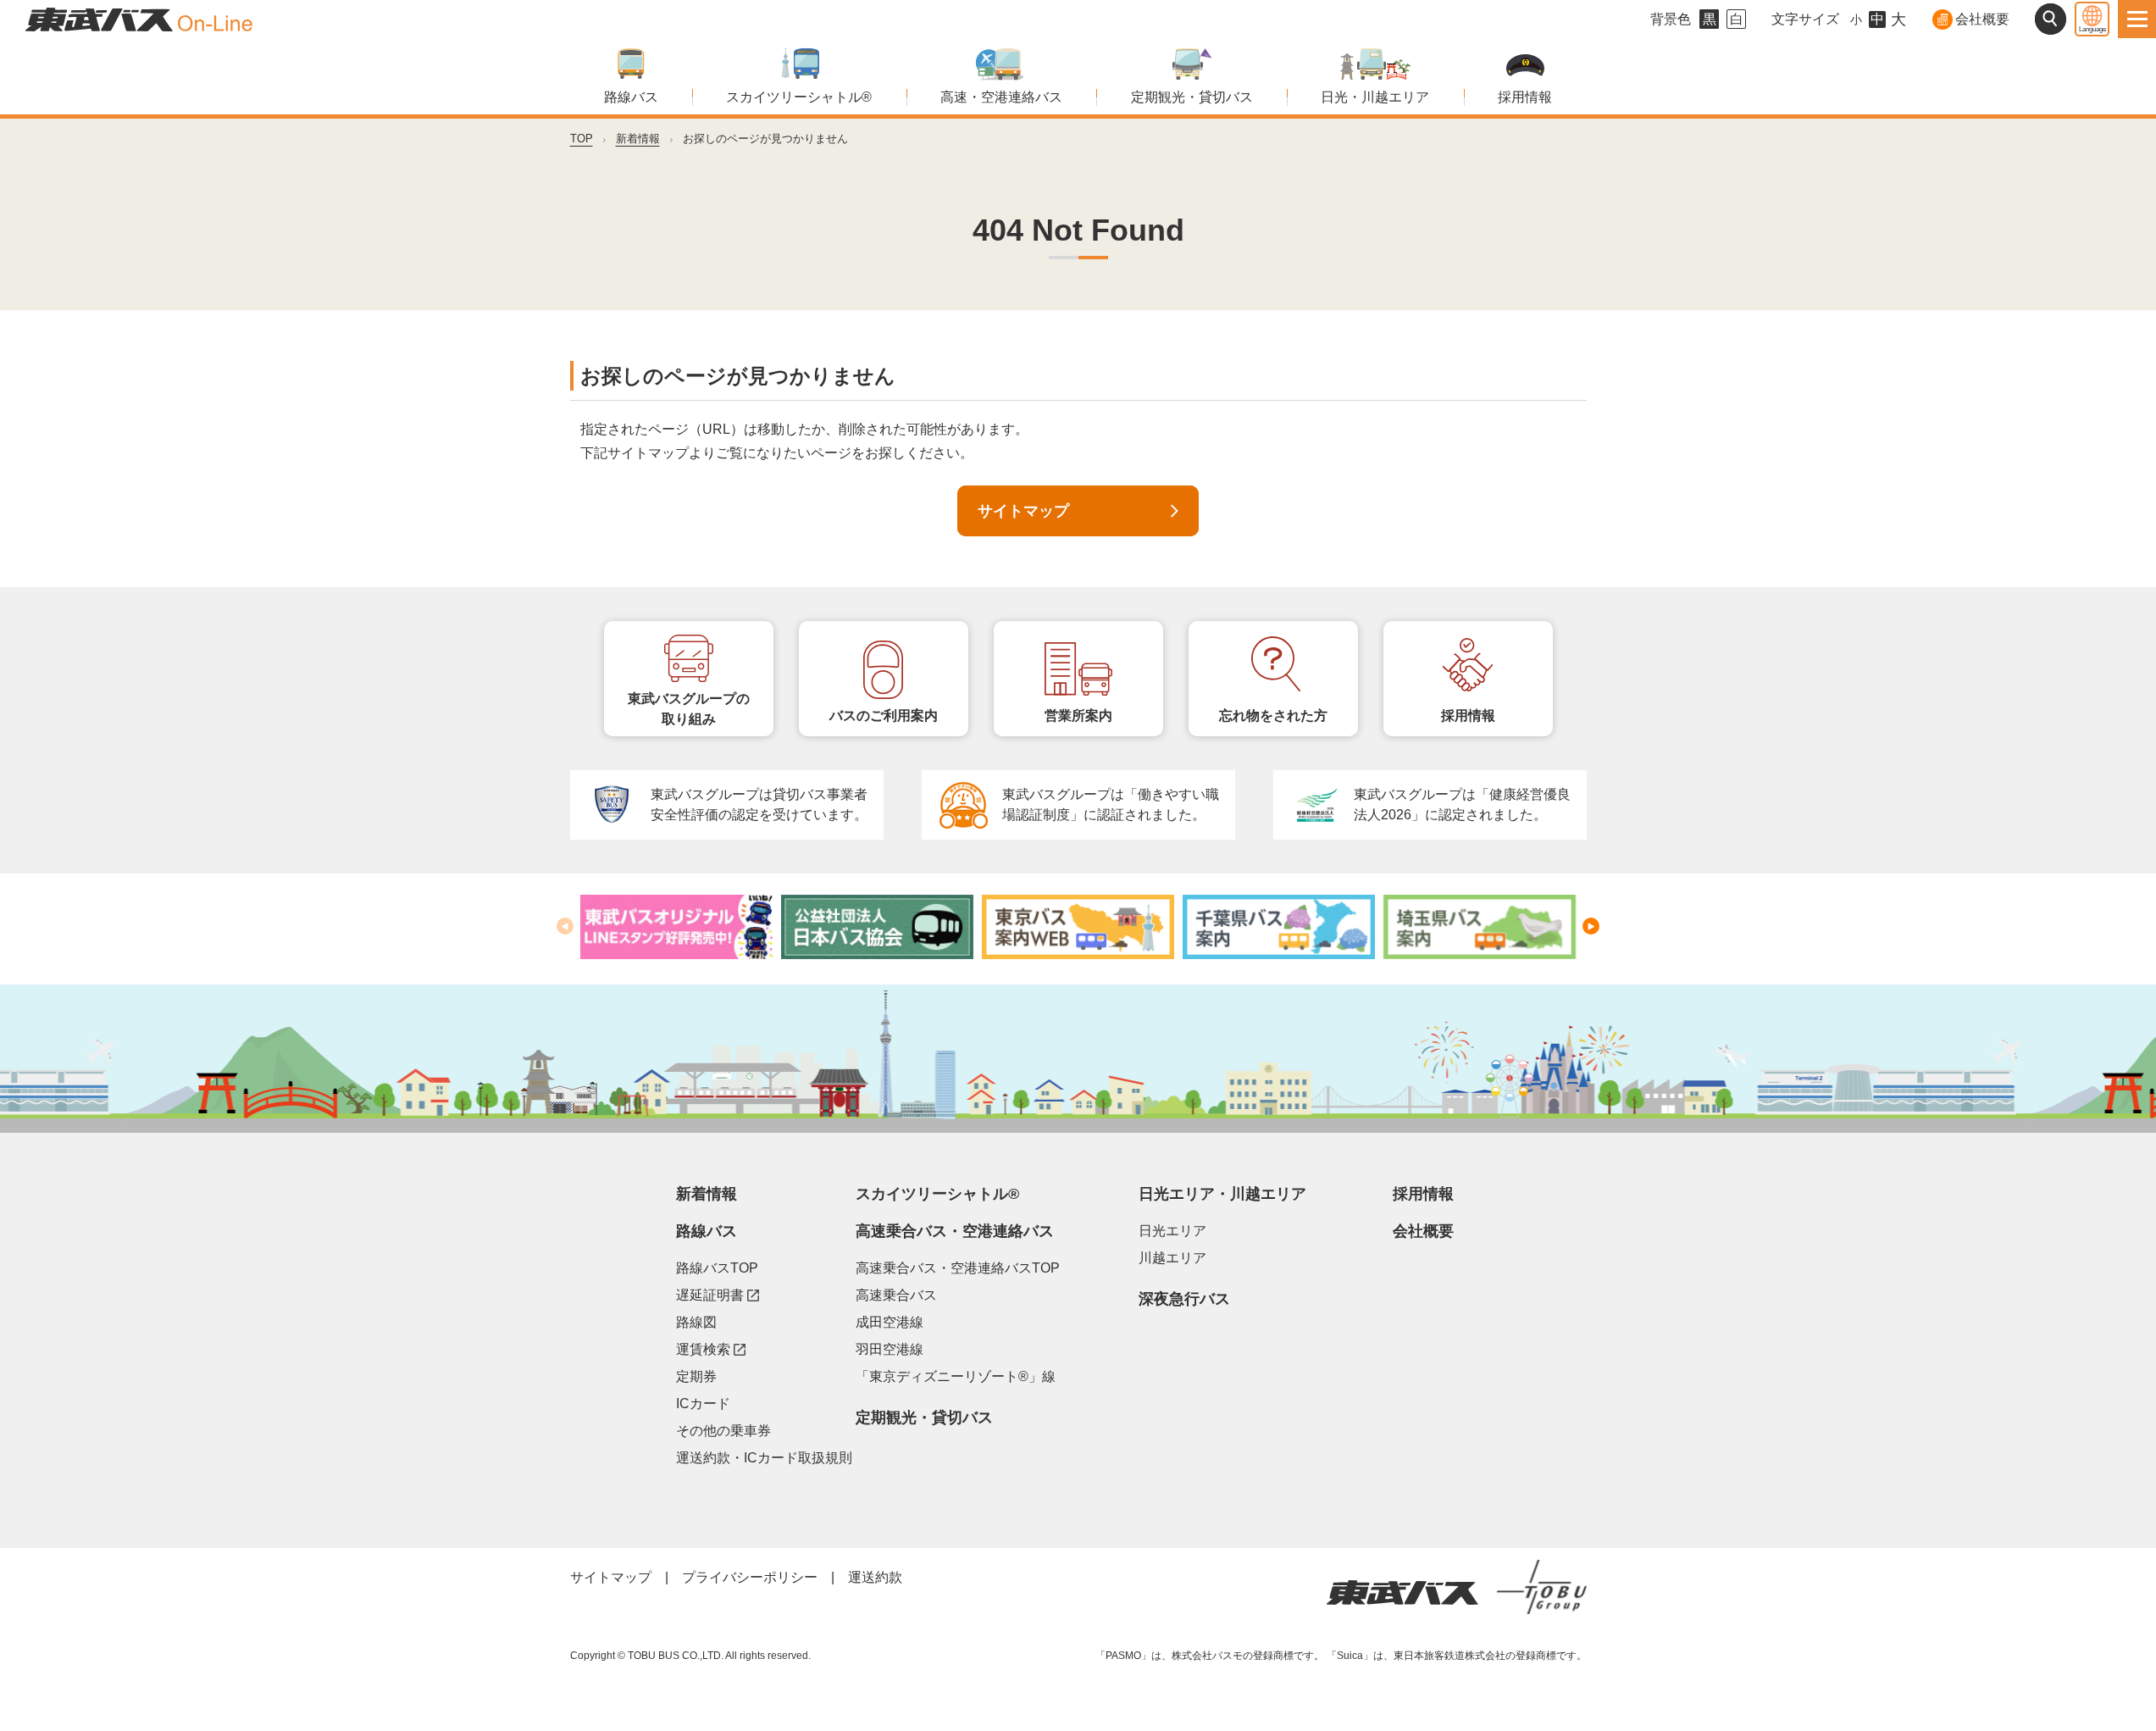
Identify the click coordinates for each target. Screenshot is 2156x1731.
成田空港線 (890, 1322)
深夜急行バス (1184, 1299)
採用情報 (1525, 97)
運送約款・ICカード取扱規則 (764, 1458)
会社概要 (1982, 19)
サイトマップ (1023, 511)
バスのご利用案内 (884, 716)
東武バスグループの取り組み (689, 709)
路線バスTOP (717, 1268)
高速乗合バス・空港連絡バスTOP (958, 1268)
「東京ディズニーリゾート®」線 (956, 1376)
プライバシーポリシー (750, 1577)
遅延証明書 (718, 1295)
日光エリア (1172, 1231)
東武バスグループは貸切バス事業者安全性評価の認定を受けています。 (759, 804)
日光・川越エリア (1375, 97)
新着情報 (638, 139)
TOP (582, 139)
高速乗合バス (896, 1295)
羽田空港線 (890, 1349)
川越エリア (1172, 1258)
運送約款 (875, 1577)
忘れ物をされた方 (1273, 716)
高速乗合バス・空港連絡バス (955, 1231)
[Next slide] (1591, 926)
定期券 (696, 1376)
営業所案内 (1078, 716)
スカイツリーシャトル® (799, 97)
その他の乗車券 (723, 1431)
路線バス (631, 97)
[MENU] (2137, 19)
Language (2092, 29)
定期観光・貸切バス (1192, 97)
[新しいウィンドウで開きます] (676, 927)
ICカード (703, 1404)
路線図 (696, 1322)
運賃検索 (711, 1349)
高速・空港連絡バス (1001, 97)
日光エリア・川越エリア (1222, 1194)
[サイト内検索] (2051, 19)
